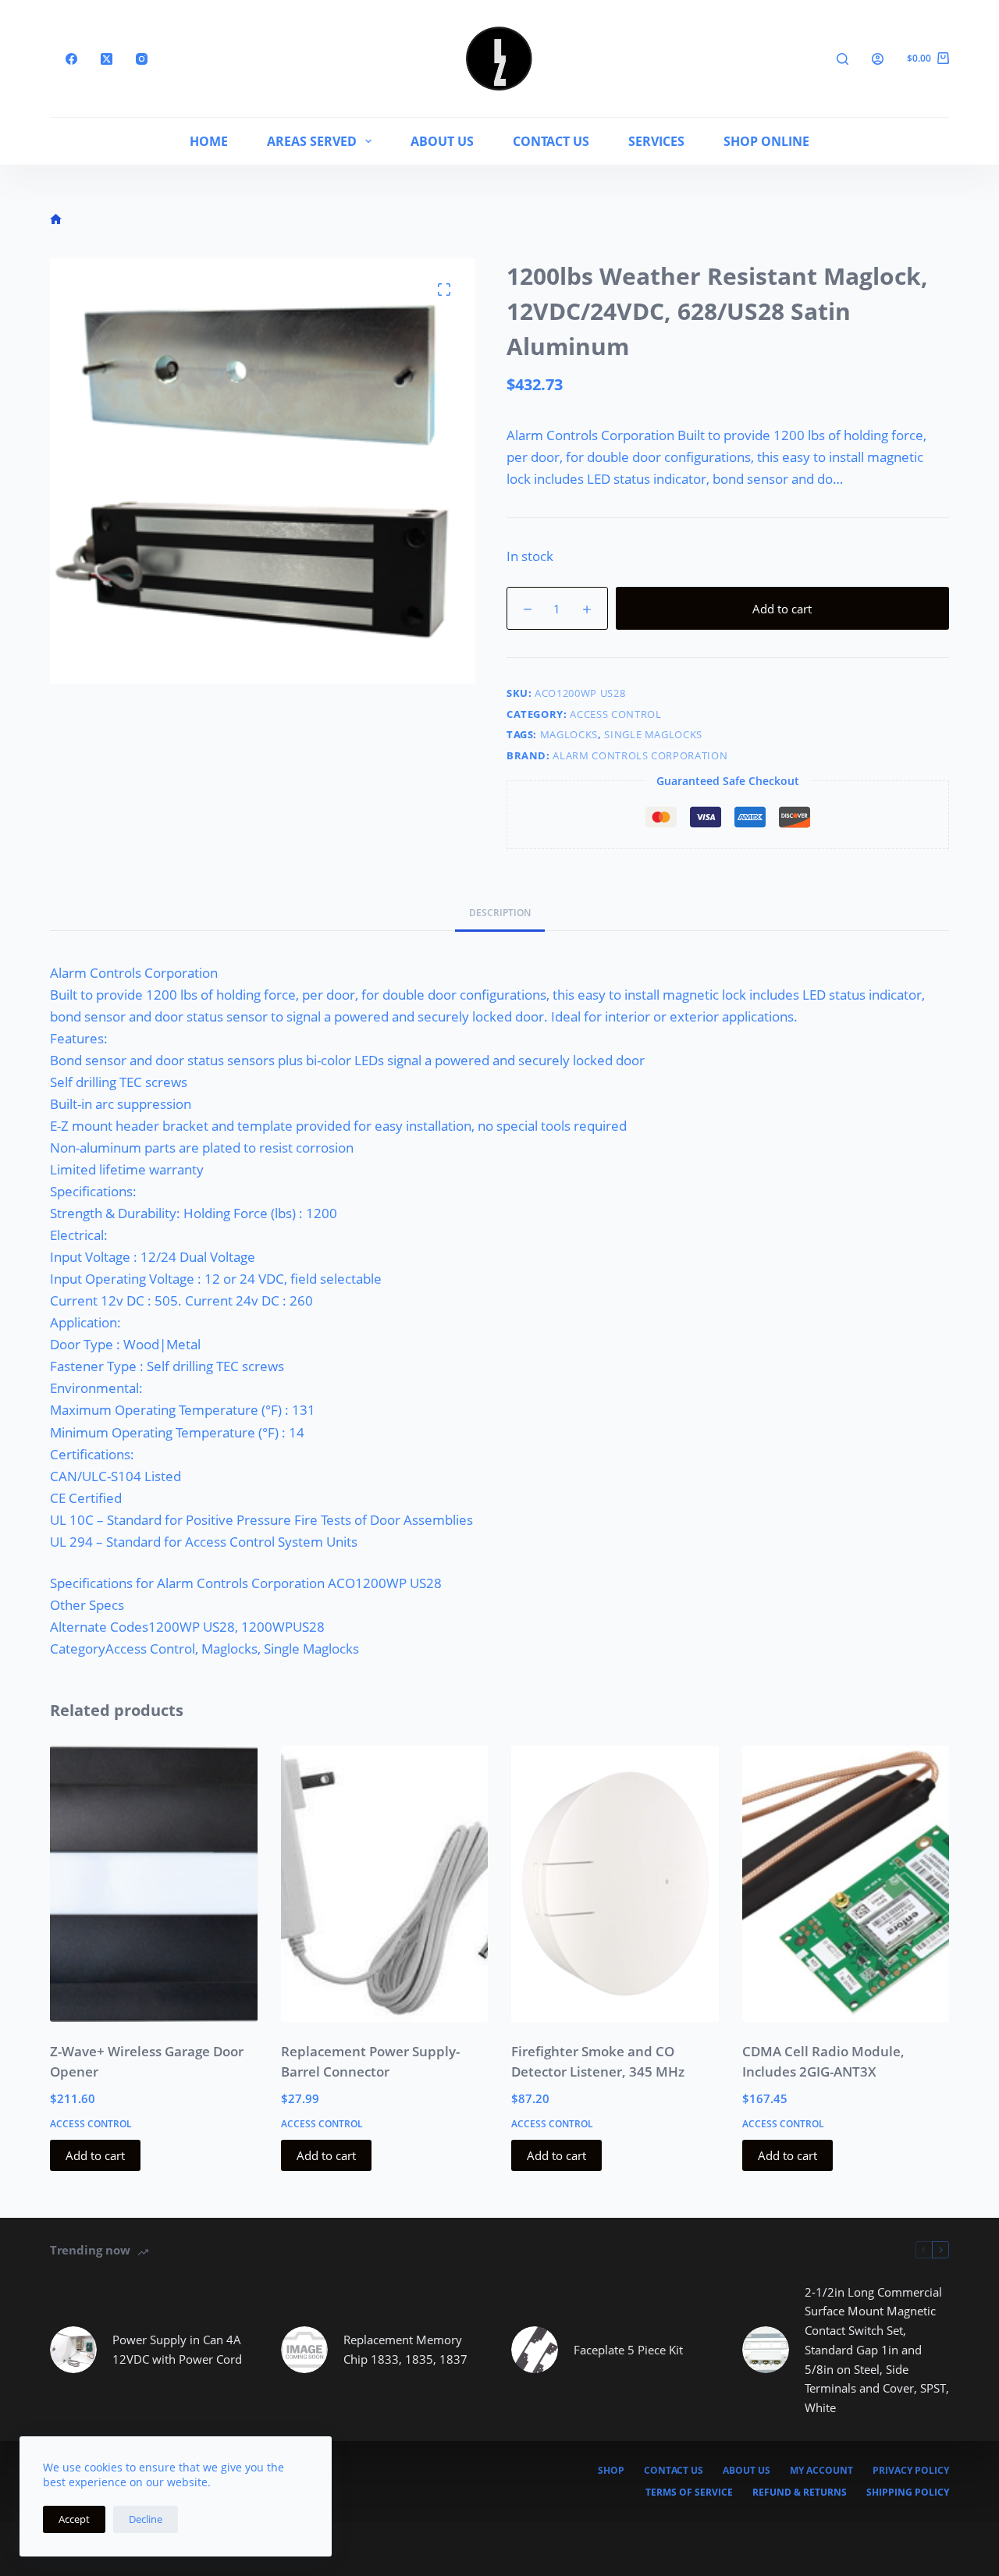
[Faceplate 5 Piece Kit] (535, 2350)
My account (821, 2471)
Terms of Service (689, 2493)
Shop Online (766, 141)
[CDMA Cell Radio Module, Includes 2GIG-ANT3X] (846, 1884)
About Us (442, 141)
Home (209, 141)
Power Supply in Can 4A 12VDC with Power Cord (177, 2349)
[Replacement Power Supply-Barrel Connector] (385, 1884)
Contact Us (551, 141)
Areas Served (312, 141)
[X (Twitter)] (107, 59)
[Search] (843, 59)
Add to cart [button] (95, 2155)
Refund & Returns (800, 2493)
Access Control (615, 714)
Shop (611, 2471)
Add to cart (782, 609)
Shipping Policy (908, 2493)
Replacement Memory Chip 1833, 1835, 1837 (405, 2349)
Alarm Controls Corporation (640, 755)
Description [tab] (500, 913)
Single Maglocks (653, 734)
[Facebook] (71, 59)
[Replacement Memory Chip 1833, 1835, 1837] (304, 2350)
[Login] (878, 59)
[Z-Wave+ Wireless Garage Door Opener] (154, 1884)
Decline (146, 2519)
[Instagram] (142, 59)
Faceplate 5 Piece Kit (628, 2350)
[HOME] (56, 220)
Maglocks (569, 734)
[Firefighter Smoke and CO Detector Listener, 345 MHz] (615, 1884)
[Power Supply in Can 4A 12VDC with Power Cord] (73, 2350)
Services (656, 141)
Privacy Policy (911, 2471)
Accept (74, 2519)
